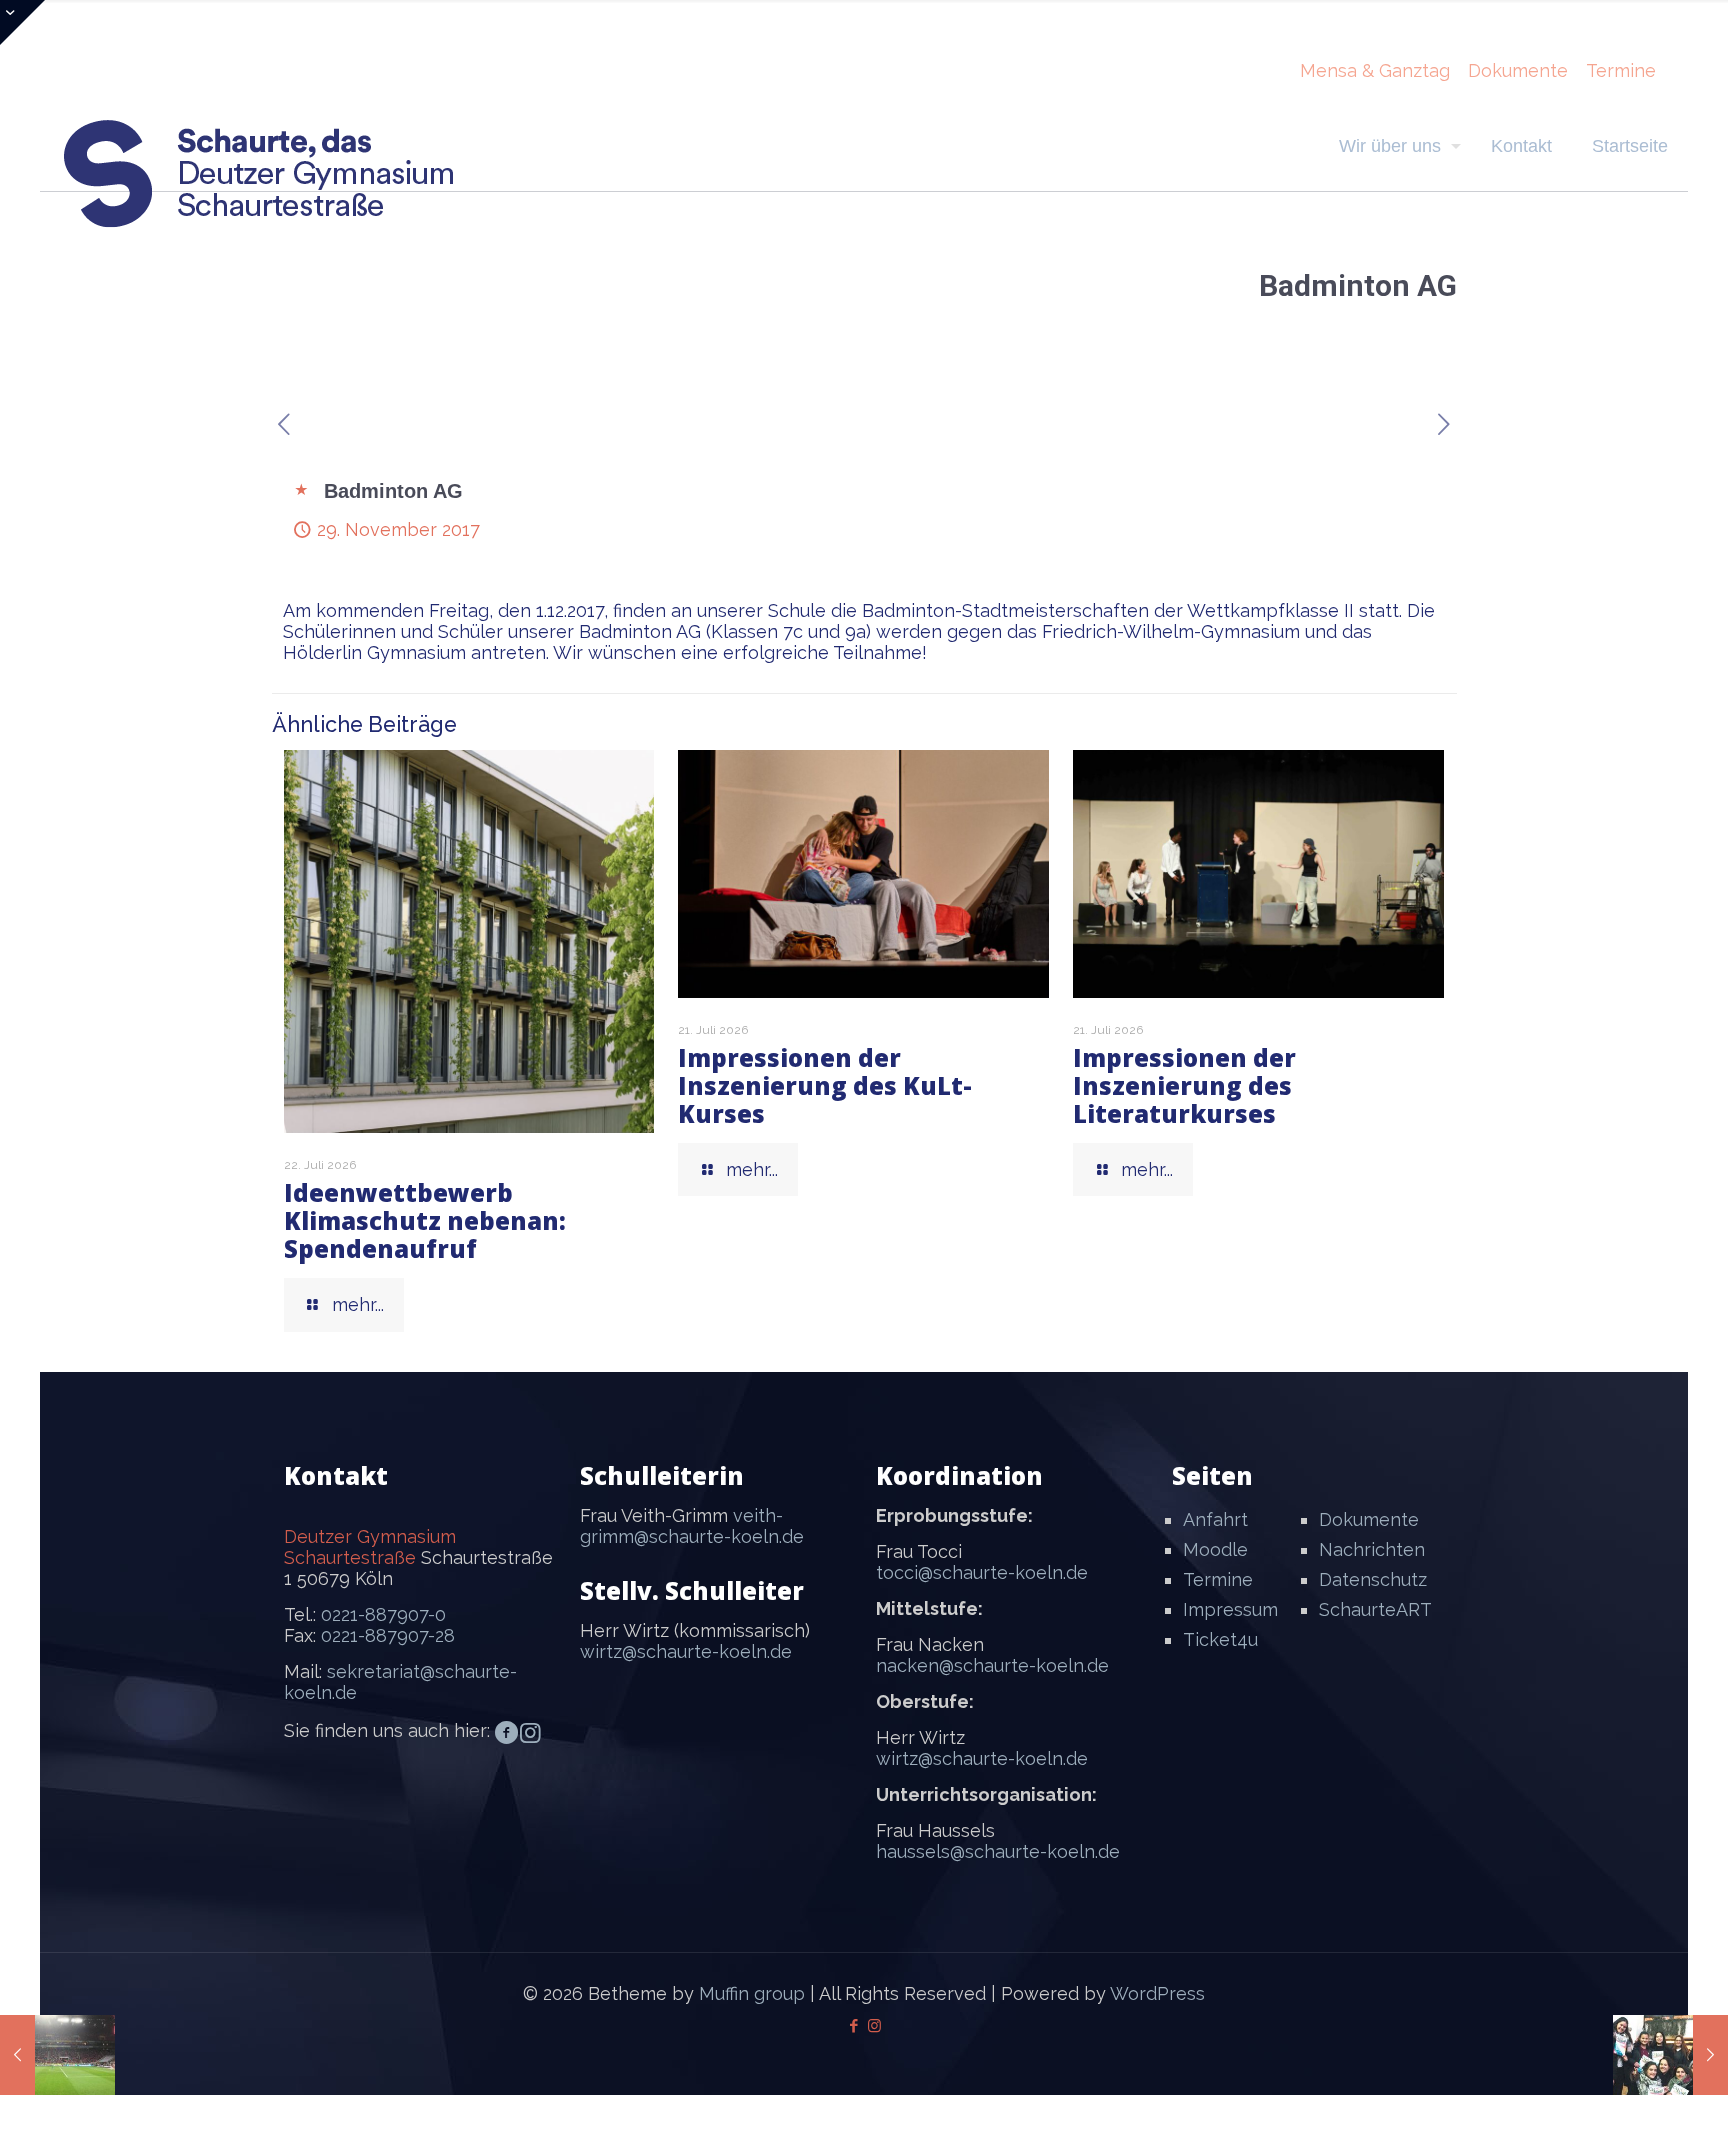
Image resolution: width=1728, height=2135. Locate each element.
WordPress (1157, 1993)
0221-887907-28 (388, 1635)
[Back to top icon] (1632, 2094)
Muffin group (752, 1993)
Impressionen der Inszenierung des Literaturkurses (1184, 1085)
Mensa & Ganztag (1375, 70)
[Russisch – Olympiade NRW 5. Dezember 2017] (1670, 2055)
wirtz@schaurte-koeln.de (686, 1651)
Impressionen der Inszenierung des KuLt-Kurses (825, 1085)
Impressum (1230, 1609)
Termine (1621, 70)
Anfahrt (1215, 1519)
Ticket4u (1220, 1639)
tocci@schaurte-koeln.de (982, 1572)
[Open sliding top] (22, 22)
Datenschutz (1373, 1579)
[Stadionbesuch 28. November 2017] (57, 2055)
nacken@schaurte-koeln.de (992, 1665)
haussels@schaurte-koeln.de (998, 1851)
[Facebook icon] (853, 2026)
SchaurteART (1375, 1609)
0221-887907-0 (383, 1614)
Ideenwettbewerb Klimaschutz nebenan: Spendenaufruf (425, 1220)
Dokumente (1518, 70)
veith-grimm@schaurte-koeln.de (692, 1526)
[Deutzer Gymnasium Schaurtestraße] (260, 173)
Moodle (1215, 1549)
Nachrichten (1372, 1549)
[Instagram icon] (874, 2026)
